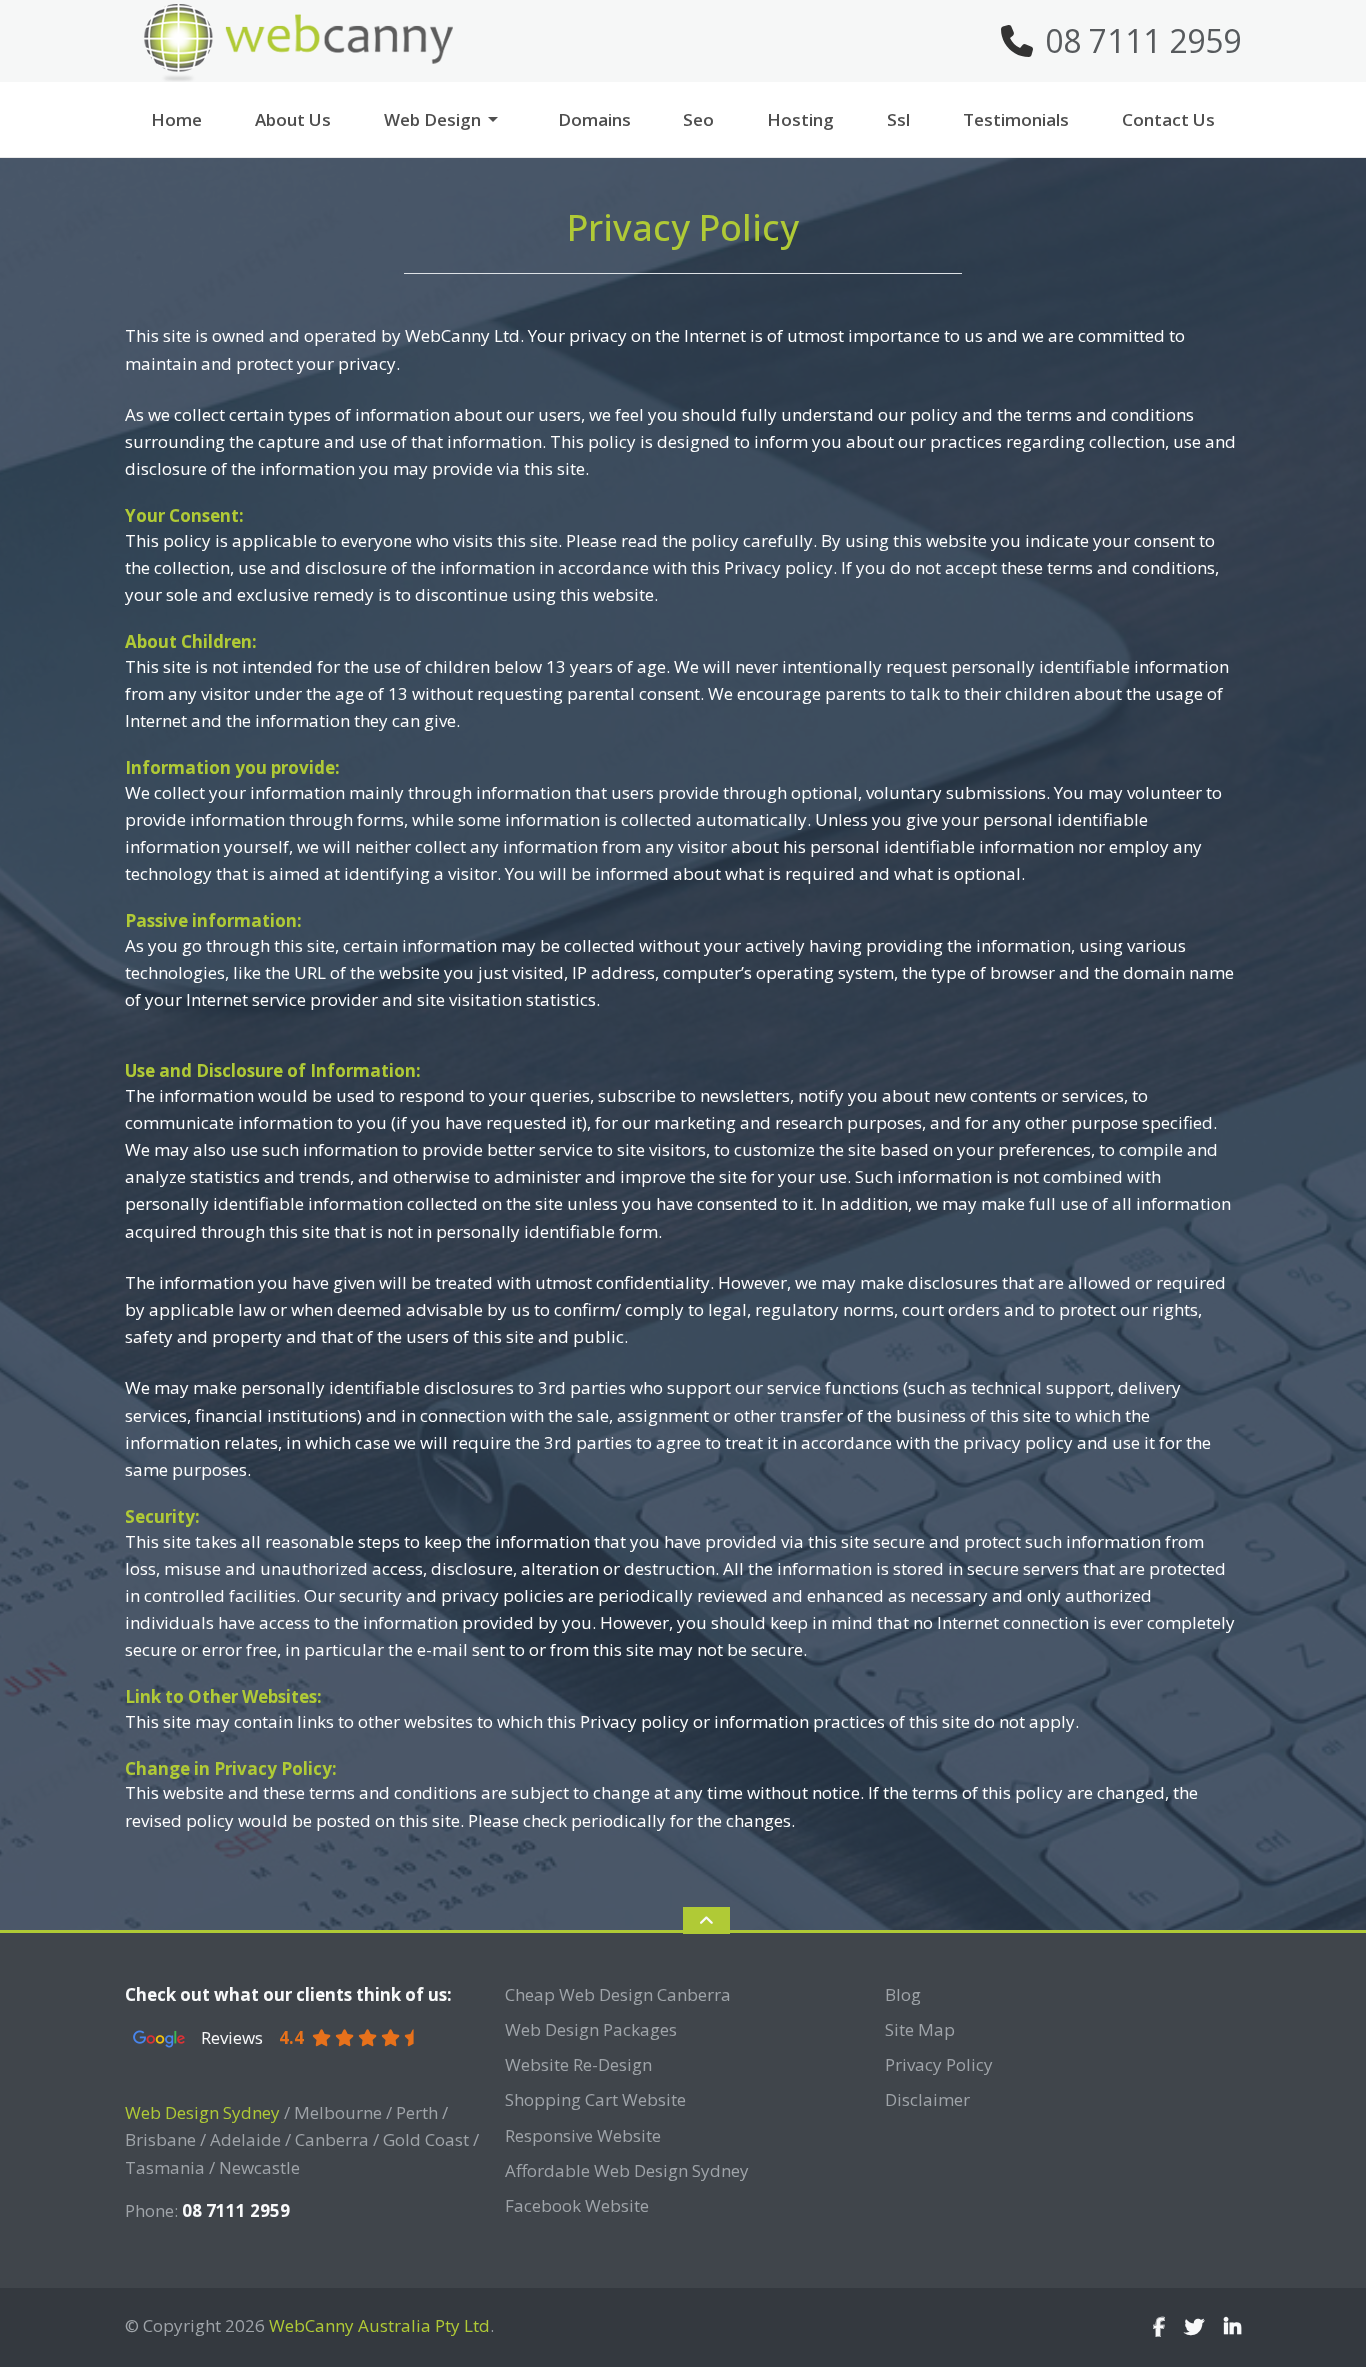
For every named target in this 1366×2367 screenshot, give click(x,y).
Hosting (800, 119)
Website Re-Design (578, 2064)
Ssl (898, 119)
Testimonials (1016, 119)
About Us (293, 119)
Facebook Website (577, 2205)
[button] (501, 119)
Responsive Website (583, 2135)
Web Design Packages (591, 2029)
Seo (698, 119)
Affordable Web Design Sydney (627, 2170)
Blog (903, 1994)
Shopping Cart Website (595, 2099)
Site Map (920, 2029)
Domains (594, 119)
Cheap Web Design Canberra (618, 1994)
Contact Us (1168, 119)
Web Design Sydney (202, 2112)
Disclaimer (927, 2099)
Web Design (432, 119)
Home (176, 119)
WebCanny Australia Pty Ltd (379, 2325)
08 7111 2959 (1143, 40)
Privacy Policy (939, 2064)
